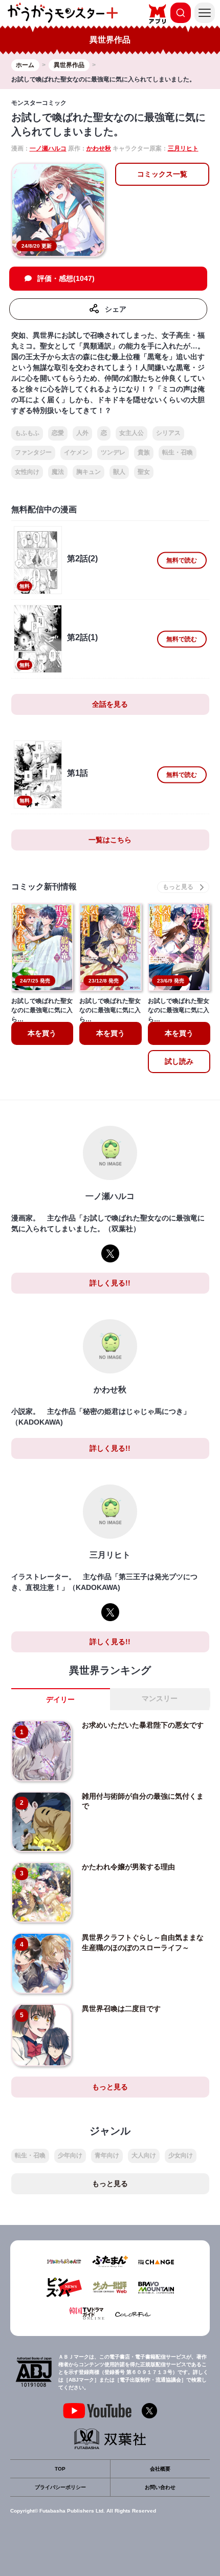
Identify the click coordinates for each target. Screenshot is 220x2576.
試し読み (179, 1061)
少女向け (181, 2155)
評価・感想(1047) (66, 278)
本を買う (42, 1033)
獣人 (119, 472)
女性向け (27, 472)
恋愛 (58, 433)
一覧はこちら (110, 840)
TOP (60, 2469)
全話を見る (110, 704)
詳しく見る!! (110, 1283)
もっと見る (110, 2087)
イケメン (76, 452)
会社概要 (160, 2469)
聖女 (144, 472)
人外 (82, 433)
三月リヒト (183, 148)
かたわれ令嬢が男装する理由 (128, 1867)
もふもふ (27, 433)
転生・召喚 (178, 452)
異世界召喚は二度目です (121, 2009)
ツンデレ (113, 452)
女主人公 (131, 433)
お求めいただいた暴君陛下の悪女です (143, 1725)
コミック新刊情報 (44, 887)
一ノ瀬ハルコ (48, 148)
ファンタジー (33, 452)
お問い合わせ (160, 2487)
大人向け (144, 2155)
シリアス (168, 433)
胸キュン (89, 472)
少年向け (70, 2155)
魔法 (58, 472)
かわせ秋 (99, 148)
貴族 (144, 452)
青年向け (107, 2155)
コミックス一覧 (162, 174)
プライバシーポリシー (60, 2487)
